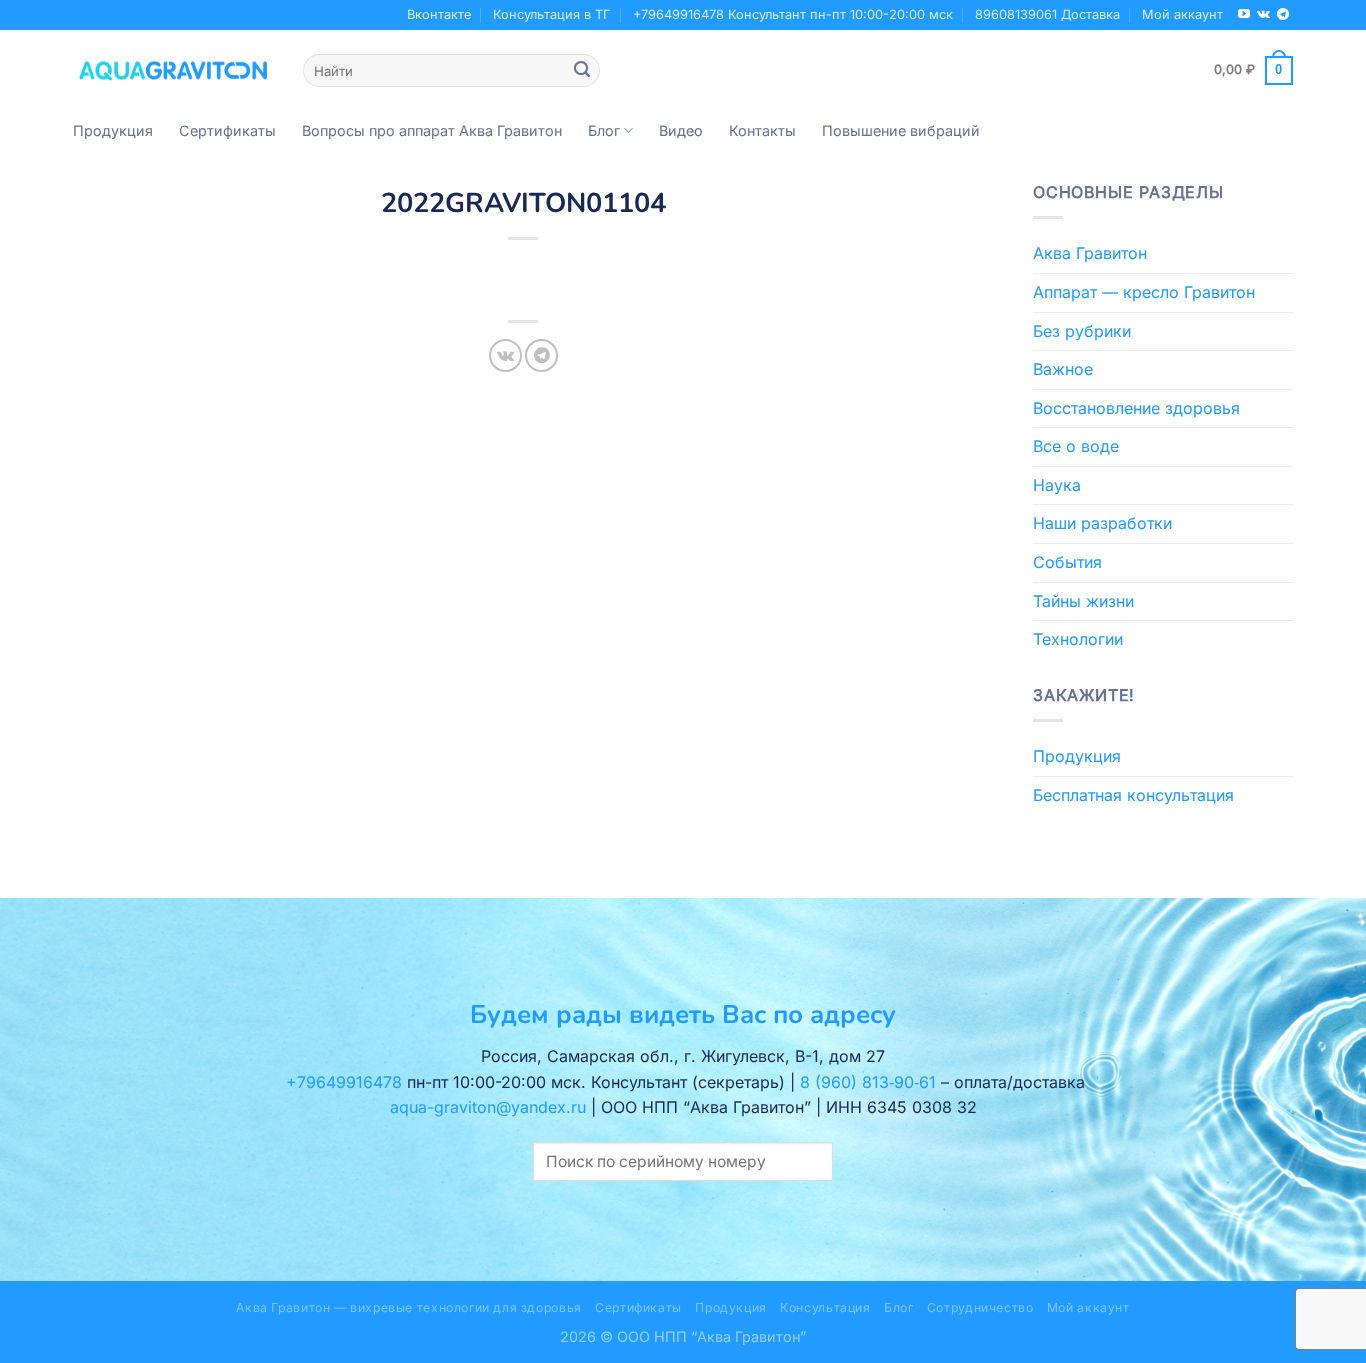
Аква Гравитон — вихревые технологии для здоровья (408, 1307)
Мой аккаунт (1182, 14)
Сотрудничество (980, 1307)
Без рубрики (1082, 331)
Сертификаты (227, 130)
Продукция (113, 130)
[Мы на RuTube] (1244, 15)
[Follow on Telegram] (1283, 15)
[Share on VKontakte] (505, 355)
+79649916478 (344, 1082)
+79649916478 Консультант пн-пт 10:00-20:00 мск (793, 14)
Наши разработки (1102, 523)
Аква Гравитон (1090, 253)
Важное (1063, 369)
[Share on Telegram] (541, 355)
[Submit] (582, 71)
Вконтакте (439, 14)
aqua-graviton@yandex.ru (488, 1107)
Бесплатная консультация (1133, 795)
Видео (681, 130)
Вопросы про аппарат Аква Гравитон (432, 130)
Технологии (1078, 639)
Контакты (762, 130)
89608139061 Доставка (1047, 14)
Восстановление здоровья (1136, 408)
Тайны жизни (1083, 601)
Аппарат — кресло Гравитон (1144, 292)
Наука (1057, 485)
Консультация (825, 1307)
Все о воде (1076, 446)
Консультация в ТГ (551, 14)
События (1067, 562)
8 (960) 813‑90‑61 (868, 1082)
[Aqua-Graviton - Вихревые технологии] (173, 70)
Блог (604, 130)
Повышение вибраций (901, 130)
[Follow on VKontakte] (1263, 15)
